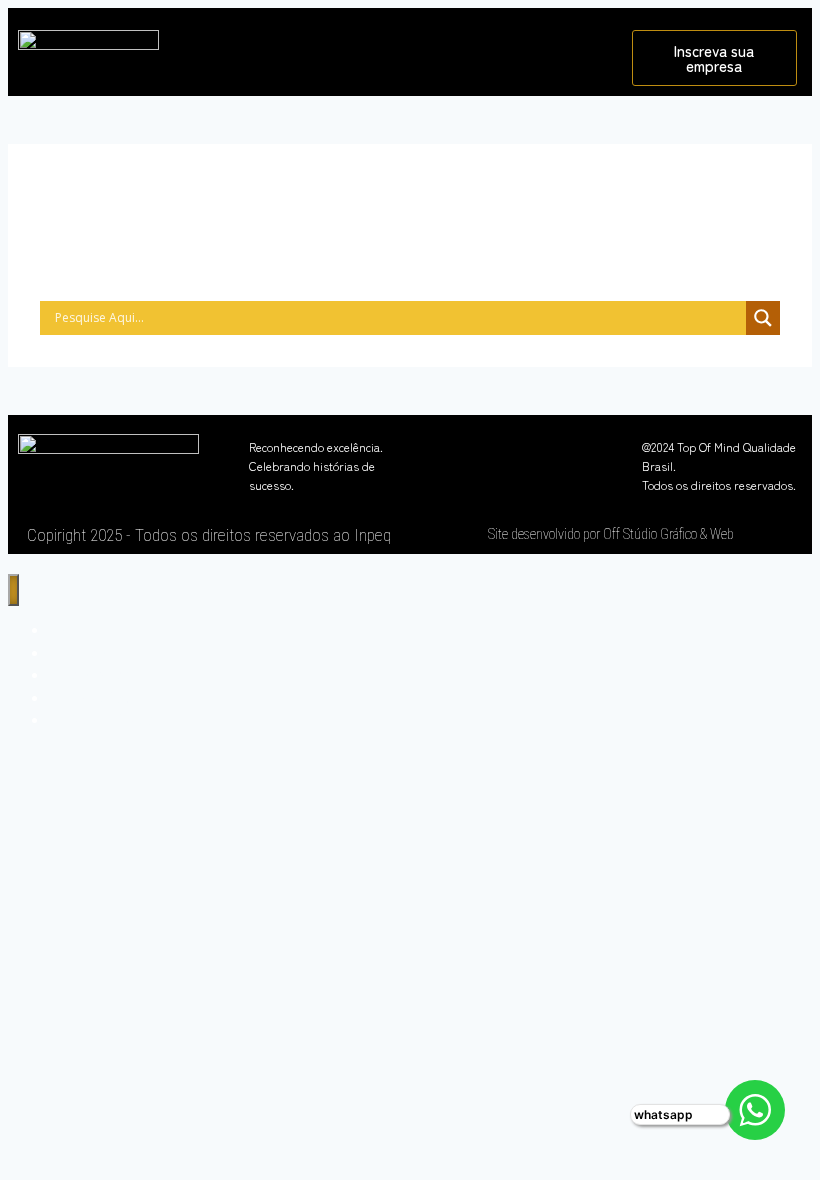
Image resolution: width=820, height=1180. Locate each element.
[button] (395, 46)
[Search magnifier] (763, 318)
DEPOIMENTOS (100, 719)
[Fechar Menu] (13, 590)
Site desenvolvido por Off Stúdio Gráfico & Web (611, 534)
